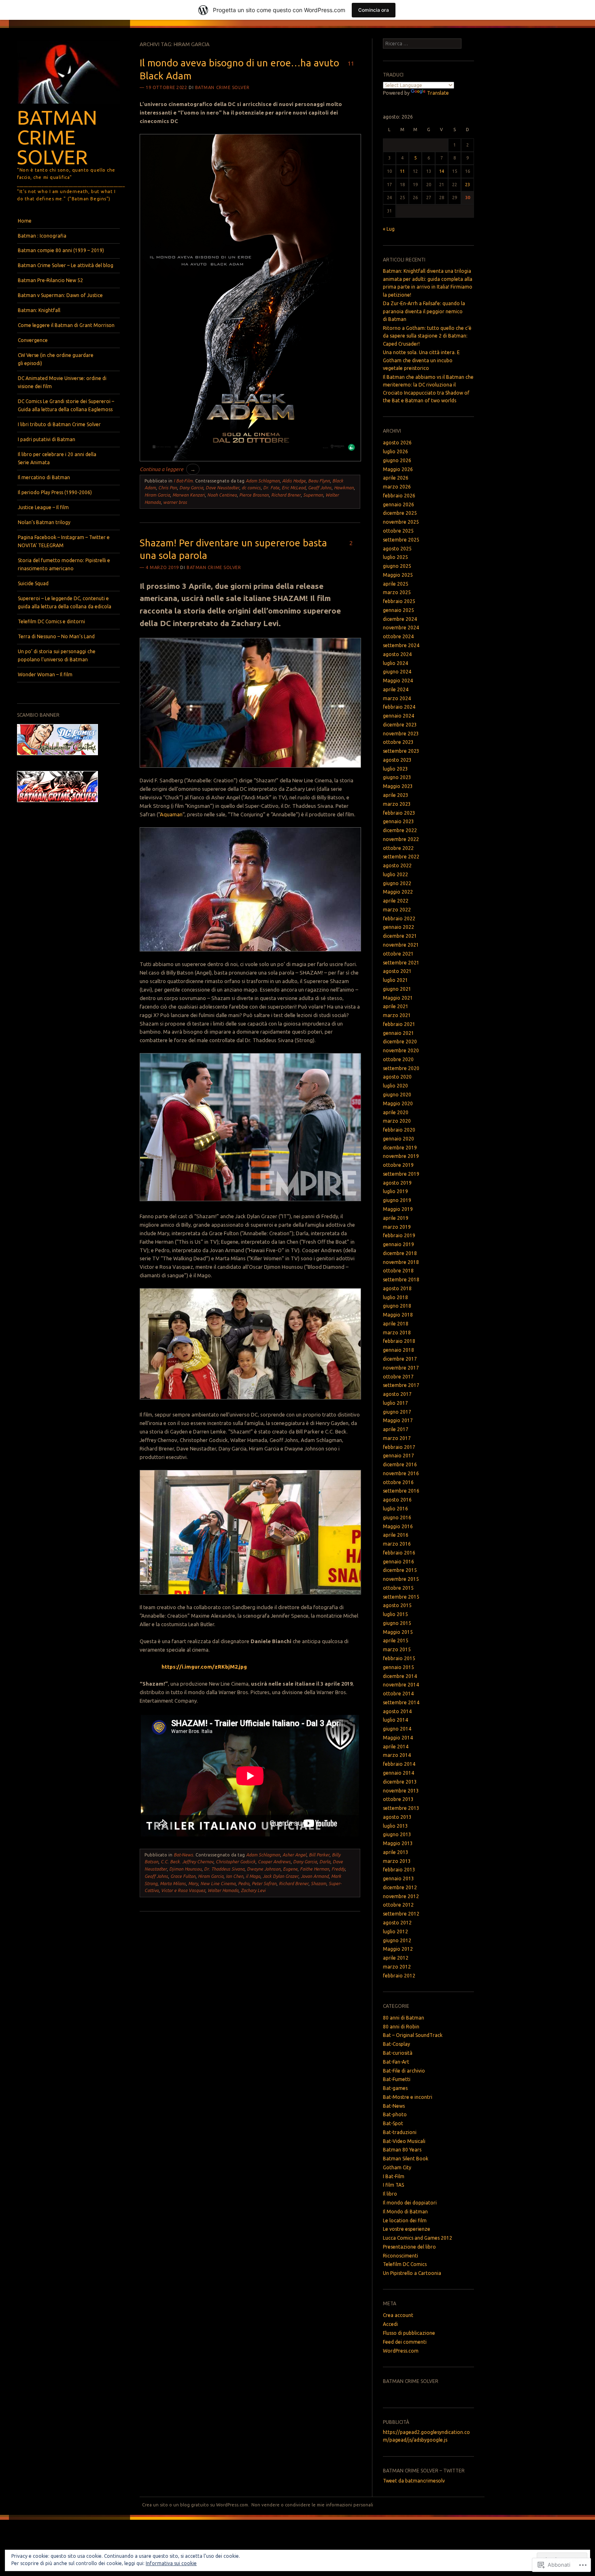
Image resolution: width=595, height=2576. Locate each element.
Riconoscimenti (401, 2256)
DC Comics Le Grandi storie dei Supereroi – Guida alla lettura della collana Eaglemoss (66, 405)
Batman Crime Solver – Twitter (424, 2471)
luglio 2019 (395, 1191)
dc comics (251, 488)
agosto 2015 (397, 1605)
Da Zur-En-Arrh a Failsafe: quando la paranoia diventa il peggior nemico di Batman (424, 311)
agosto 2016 (397, 1500)
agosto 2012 (397, 1923)
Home (25, 221)
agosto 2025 (397, 549)
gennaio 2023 (398, 821)
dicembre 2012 (400, 1887)
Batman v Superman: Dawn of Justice (60, 295)
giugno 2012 (397, 1940)
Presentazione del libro (409, 2247)
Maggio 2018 (398, 1315)
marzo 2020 (397, 1121)
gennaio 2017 (398, 1456)
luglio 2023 (395, 769)
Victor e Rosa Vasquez (183, 1890)
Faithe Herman (314, 1869)
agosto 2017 (397, 1394)
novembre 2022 (401, 839)
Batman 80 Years (402, 2150)
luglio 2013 (395, 1826)
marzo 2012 (397, 1967)
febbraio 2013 (399, 1870)
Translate (438, 93)
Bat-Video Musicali (404, 2141)
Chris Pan (168, 488)
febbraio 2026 (399, 496)
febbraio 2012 (399, 1976)
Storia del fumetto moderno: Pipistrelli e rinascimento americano (64, 564)
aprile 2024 (396, 689)
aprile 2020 (396, 1112)
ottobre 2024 (398, 636)
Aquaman (171, 814)
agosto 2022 (397, 865)
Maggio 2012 (398, 1949)
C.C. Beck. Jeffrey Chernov (187, 1862)
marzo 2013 (397, 1861)
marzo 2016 (397, 1544)
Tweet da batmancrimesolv (414, 2481)
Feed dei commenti (405, 2342)
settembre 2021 (401, 963)
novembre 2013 (401, 1791)
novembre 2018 (401, 1262)
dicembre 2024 (400, 619)
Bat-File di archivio (404, 2071)
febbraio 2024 (399, 707)
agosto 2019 (397, 1183)
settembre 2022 (401, 857)
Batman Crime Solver (57, 137)
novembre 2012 (401, 1896)
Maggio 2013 (398, 1843)
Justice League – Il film (43, 507)
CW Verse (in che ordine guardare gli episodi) (56, 359)
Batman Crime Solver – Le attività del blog (66, 265)
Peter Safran (264, 1884)
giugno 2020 (397, 1095)
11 (351, 63)
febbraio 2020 (399, 1130)
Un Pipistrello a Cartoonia (412, 2273)
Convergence (33, 340)
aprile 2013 (396, 1852)
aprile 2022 (396, 901)
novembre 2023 (401, 734)
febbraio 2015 (399, 1658)
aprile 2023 (396, 795)
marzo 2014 (397, 1755)
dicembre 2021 (400, 936)
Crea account (398, 2315)
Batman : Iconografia (42, 236)
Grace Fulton (183, 1876)
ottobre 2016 (398, 1482)
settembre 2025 (401, 540)
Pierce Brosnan (254, 495)
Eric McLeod (294, 488)
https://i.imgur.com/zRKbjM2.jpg (204, 1667)
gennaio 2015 (398, 1667)
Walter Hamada (223, 1890)
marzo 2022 (397, 910)
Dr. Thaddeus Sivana (224, 1869)
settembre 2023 (401, 751)
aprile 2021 (396, 1006)
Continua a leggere (168, 469)
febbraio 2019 (399, 1235)
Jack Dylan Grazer (280, 1876)
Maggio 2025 (398, 575)
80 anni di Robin (401, 2027)
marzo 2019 (397, 1227)
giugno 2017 (397, 1412)
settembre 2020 (401, 1068)
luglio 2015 (395, 1614)
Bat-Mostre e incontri (408, 2097)
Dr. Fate (271, 488)
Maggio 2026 (398, 469)
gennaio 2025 (398, 610)
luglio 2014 (395, 1720)
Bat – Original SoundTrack (413, 2035)
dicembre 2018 (400, 1253)
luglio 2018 (395, 1297)
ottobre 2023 (398, 742)
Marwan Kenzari (189, 495)
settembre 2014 (401, 1702)
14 (442, 171)
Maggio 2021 (398, 998)
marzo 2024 (397, 698)
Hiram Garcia (157, 495)
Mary (193, 1884)
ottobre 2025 (398, 531)
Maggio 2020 (398, 1103)
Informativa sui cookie (171, 2563)
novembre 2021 (401, 945)
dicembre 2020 (400, 1042)
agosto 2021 (397, 971)
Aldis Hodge (294, 481)
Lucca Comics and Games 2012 (418, 2238)
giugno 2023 (397, 777)
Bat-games (395, 2088)
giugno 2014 (397, 1729)
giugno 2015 (397, 1623)
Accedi (390, 2324)
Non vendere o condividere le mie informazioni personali (312, 2505)
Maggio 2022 (398, 892)
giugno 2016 (397, 1517)
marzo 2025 (397, 592)
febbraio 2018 (399, 1341)
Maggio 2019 (398, 1209)
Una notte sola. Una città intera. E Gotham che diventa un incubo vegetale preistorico (421, 360)
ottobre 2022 (398, 848)
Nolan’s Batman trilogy (44, 522)
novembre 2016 (401, 1473)
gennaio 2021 (398, 1033)
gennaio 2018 (398, 1350)
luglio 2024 (395, 663)
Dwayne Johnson (264, 1869)
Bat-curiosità (398, 2053)
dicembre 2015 (400, 1570)
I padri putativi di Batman (47, 439)
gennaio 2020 (398, 1139)
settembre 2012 (401, 1914)
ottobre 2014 (398, 1694)
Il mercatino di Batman (44, 477)
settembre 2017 (401, 1385)
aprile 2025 (396, 584)
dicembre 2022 (400, 830)
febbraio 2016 (399, 1553)
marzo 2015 (397, 1649)
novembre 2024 (401, 628)
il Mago (253, 1876)
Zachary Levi (253, 1890)
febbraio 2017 (399, 1447)
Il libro (390, 2194)
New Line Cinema (218, 1884)
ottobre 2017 (398, 1377)
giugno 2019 (397, 1200)
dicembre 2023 (400, 725)
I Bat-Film (183, 481)
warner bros (175, 502)
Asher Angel (294, 1855)
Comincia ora (374, 10)
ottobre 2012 (398, 1905)
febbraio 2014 (399, 1764)
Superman (313, 495)
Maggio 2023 (398, 786)
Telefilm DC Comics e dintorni (51, 621)
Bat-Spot (393, 2123)
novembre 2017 (401, 1368)
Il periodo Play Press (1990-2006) (55, 492)
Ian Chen (235, 1876)
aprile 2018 (396, 1324)
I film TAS (393, 2185)
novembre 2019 (401, 1156)
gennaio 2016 (398, 1562)
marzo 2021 (397, 1015)
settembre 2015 (401, 1597)
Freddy (338, 1869)
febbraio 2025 (399, 601)
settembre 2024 (401, 645)
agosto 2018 (397, 1288)
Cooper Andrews (274, 1862)
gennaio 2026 (398, 504)
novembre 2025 (401, 522)
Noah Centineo (222, 495)
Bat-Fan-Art (396, 2062)
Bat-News (183, 1855)
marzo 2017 (397, 1438)
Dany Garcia (191, 488)
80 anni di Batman (404, 2018)
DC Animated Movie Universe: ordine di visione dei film (62, 382)
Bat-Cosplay (396, 2044)
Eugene (290, 1869)
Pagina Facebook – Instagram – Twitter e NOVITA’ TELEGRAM (64, 541)
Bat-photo (395, 2114)
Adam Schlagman (263, 481)
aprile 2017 (396, 1429)
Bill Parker (319, 1855)
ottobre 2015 (398, 1588)
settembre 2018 (401, 1280)
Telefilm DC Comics (405, 2264)
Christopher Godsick (236, 1862)
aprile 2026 (396, 478)
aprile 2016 (396, 1535)
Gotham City (397, 2167)
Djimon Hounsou (185, 1869)
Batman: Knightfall (39, 310)
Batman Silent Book (406, 2159)
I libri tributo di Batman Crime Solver (59, 424)
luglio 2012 (395, 1931)
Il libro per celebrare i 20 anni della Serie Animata (57, 458)
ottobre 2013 (398, 1799)
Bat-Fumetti (397, 2079)
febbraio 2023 (399, 813)
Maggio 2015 (398, 1632)
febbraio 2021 (399, 1024)
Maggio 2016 (398, 1526)
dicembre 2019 (400, 1148)
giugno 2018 (397, 1306)
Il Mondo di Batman (405, 2212)
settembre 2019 (401, 1174)
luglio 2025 (395, 557)
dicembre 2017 (400, 1359)
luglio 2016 (395, 1509)
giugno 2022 (397, 883)
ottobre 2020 (398, 1059)
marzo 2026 (397, 487)
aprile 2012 (396, 1958)
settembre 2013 (401, 1808)
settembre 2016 (401, 1491)
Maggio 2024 (398, 681)
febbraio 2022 (399, 918)
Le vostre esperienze (407, 2229)
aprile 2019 (396, 1218)
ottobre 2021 (398, 954)
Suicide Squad (33, 583)
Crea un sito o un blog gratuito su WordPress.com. (196, 2505)
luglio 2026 (395, 451)
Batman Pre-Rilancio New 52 (50, 280)
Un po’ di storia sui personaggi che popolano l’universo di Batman (57, 655)
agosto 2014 (397, 1711)
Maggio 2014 (398, 1738)
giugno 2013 (397, 1834)
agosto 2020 (397, 1077)
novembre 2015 (401, 1579)
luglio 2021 (395, 980)
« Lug (389, 229)
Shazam (319, 1884)
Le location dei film (405, 2220)
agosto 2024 (397, 654)
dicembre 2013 (400, 1782)
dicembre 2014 (400, 1676)
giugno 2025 (397, 566)
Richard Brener (286, 495)
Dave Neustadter (222, 488)
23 (467, 185)
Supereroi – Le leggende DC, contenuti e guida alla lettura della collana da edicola (65, 602)
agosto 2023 (397, 760)
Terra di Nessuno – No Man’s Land (56, 636)
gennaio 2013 (398, 1878)
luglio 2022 (395, 874)
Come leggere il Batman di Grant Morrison (66, 325)
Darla (325, 1862)
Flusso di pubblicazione (409, 2333)
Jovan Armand (315, 1876)
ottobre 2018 (398, 1271)
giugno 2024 (397, 672)
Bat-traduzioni (400, 2132)
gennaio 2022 (398, 927)
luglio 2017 (395, 1403)
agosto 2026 (397, 443)
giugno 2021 (397, 989)
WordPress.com (401, 2351)
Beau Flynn (319, 481)
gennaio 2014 (398, 1773)
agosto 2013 (397, 1817)
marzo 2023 (397, 804)
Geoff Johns (320, 488)
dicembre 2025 (400, 513)
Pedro (244, 1884)
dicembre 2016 (400, 1464)
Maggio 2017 (398, 1420)
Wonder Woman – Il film (45, 674)
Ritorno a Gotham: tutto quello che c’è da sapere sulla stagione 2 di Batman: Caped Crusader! (427, 336)
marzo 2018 (397, 1333)
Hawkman (344, 488)
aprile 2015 (396, 1641)
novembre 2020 (401, 1050)
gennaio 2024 (398, 716)
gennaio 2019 (398, 1244)
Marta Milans (173, 1884)
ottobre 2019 (398, 1165)
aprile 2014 (396, 1747)
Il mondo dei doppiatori (410, 2203)
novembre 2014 (401, 1685)
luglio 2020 (395, 1086)
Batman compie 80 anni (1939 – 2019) (61, 250)
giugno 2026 (397, 460)
